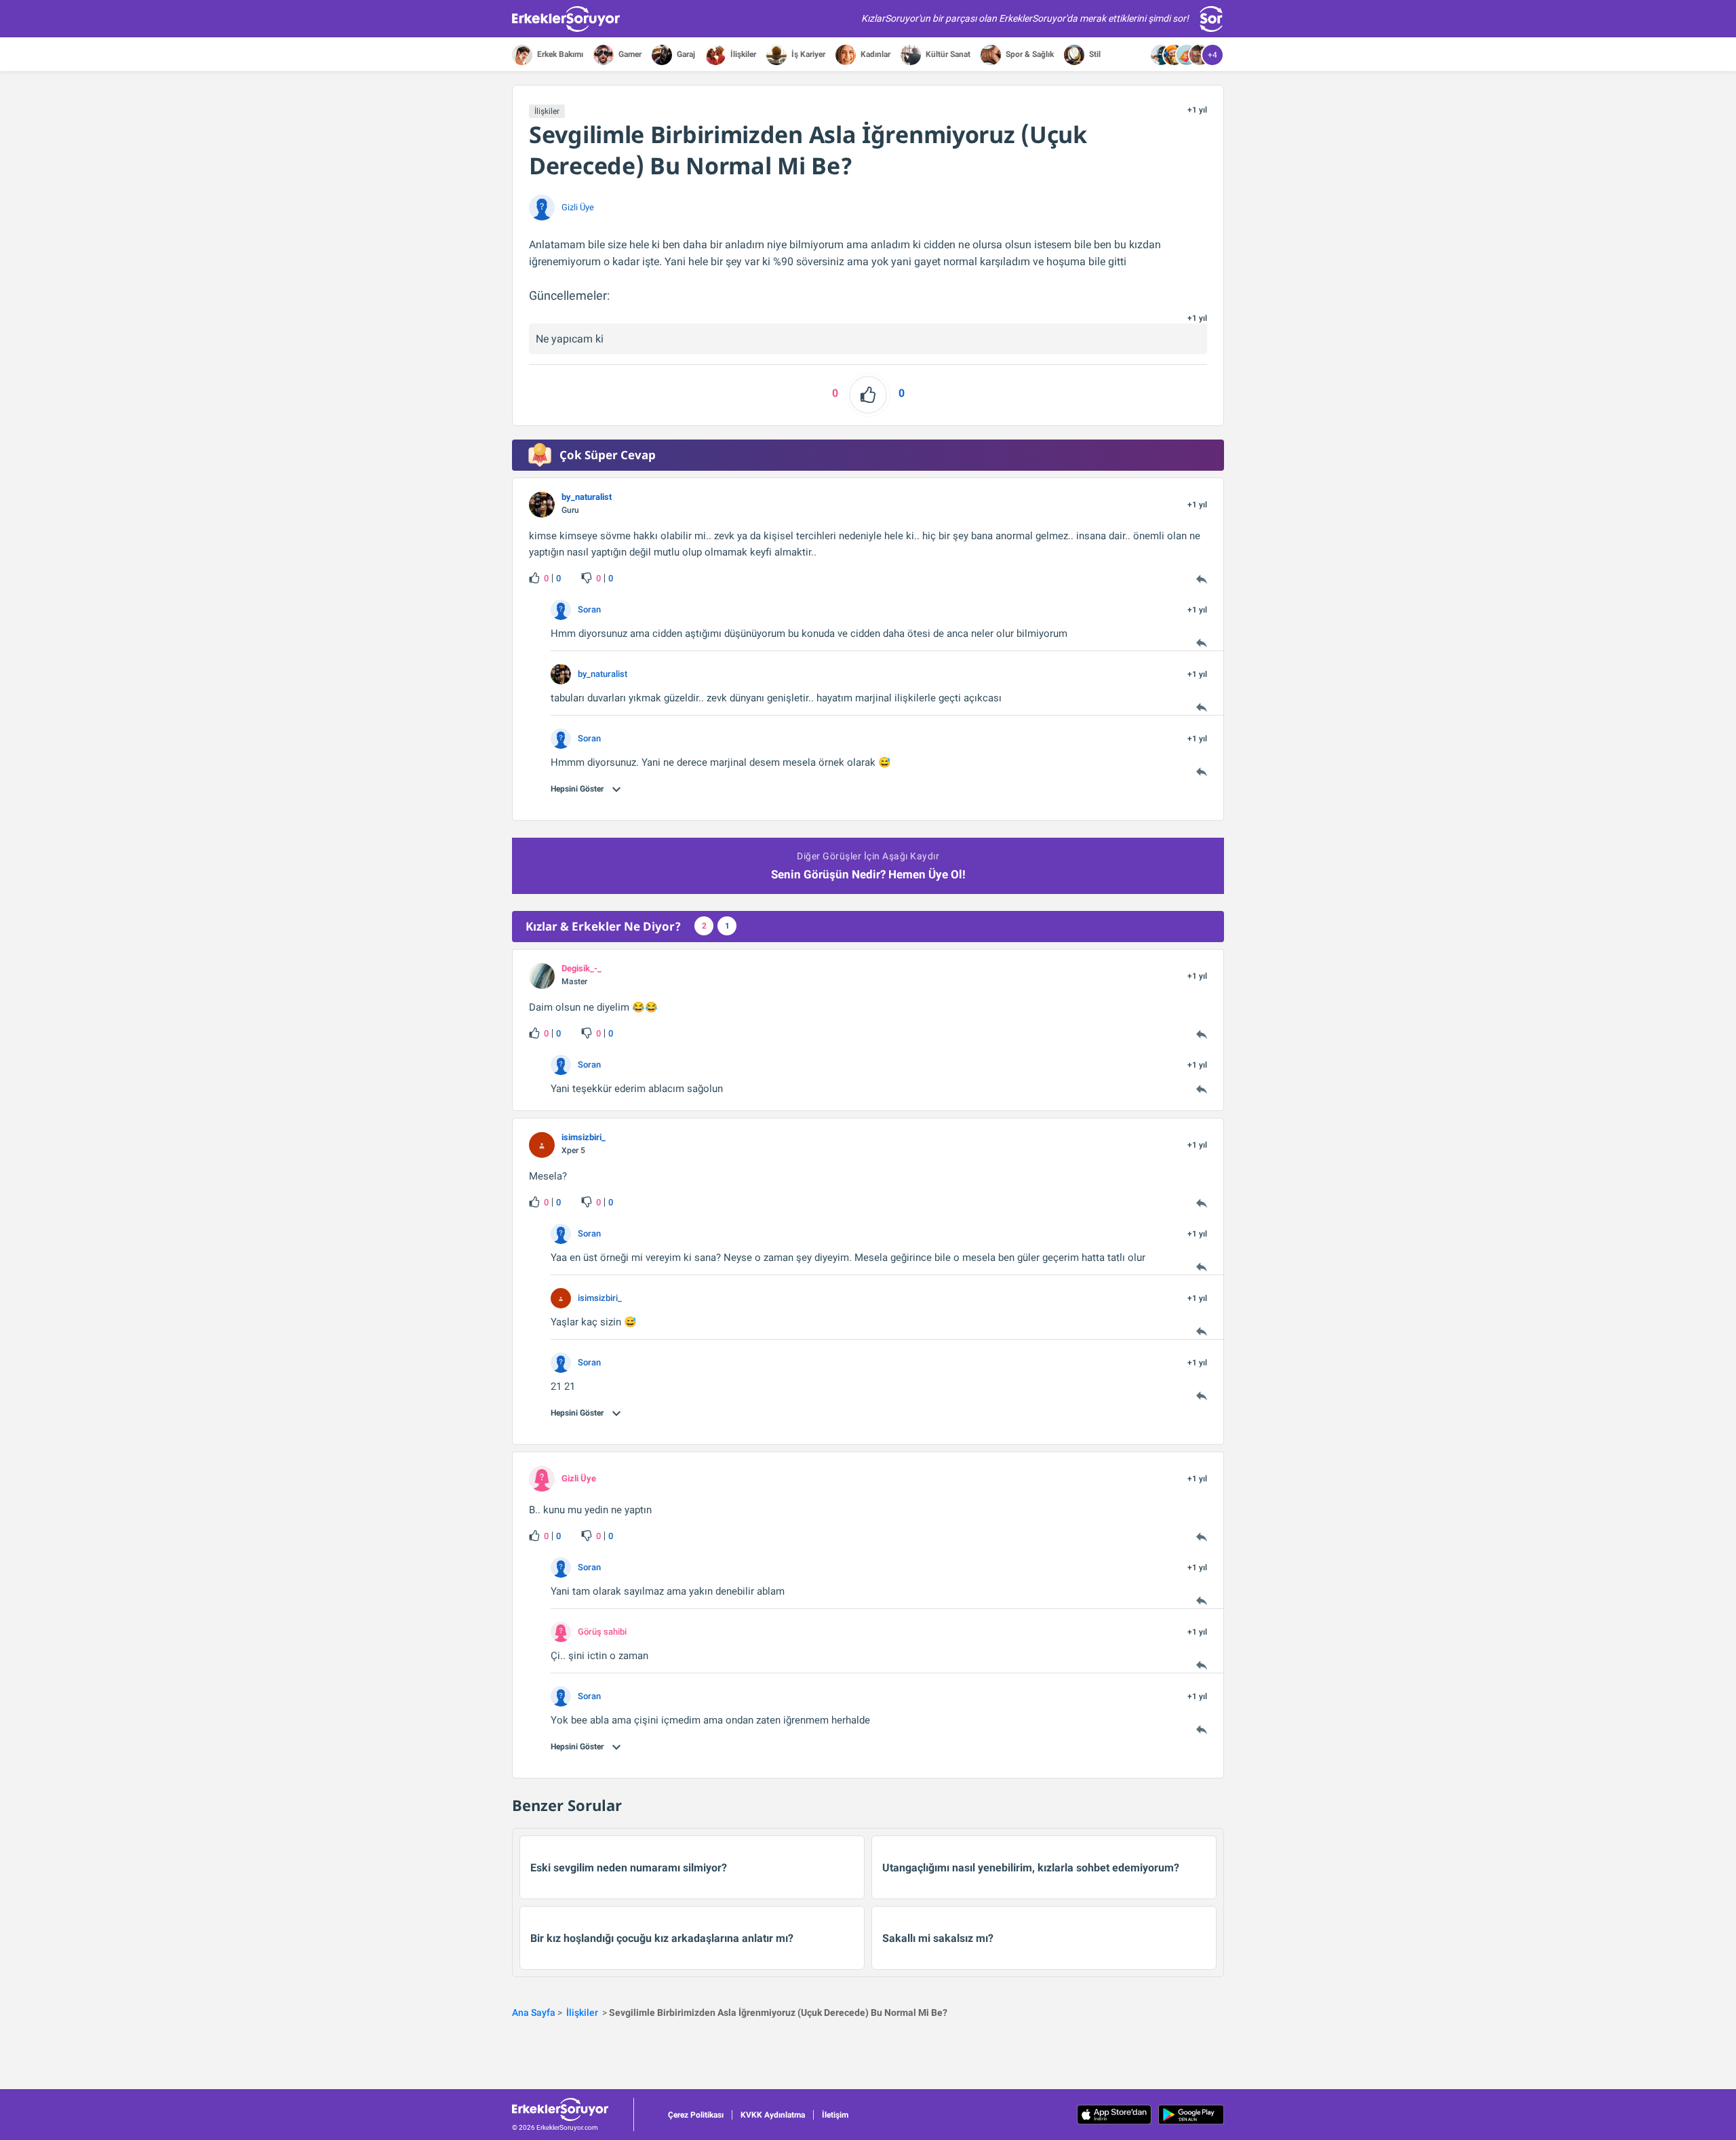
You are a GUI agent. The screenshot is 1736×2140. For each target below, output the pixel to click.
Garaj (685, 54)
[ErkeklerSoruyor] (573, 2109)
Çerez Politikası (696, 2115)
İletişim (835, 2115)
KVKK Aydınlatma (773, 2115)
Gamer (629, 54)
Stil (1094, 54)
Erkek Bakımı (559, 54)
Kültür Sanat (947, 54)
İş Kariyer (807, 54)
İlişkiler (742, 54)
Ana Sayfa (534, 2012)
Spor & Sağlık (1029, 54)
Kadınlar (874, 54)
